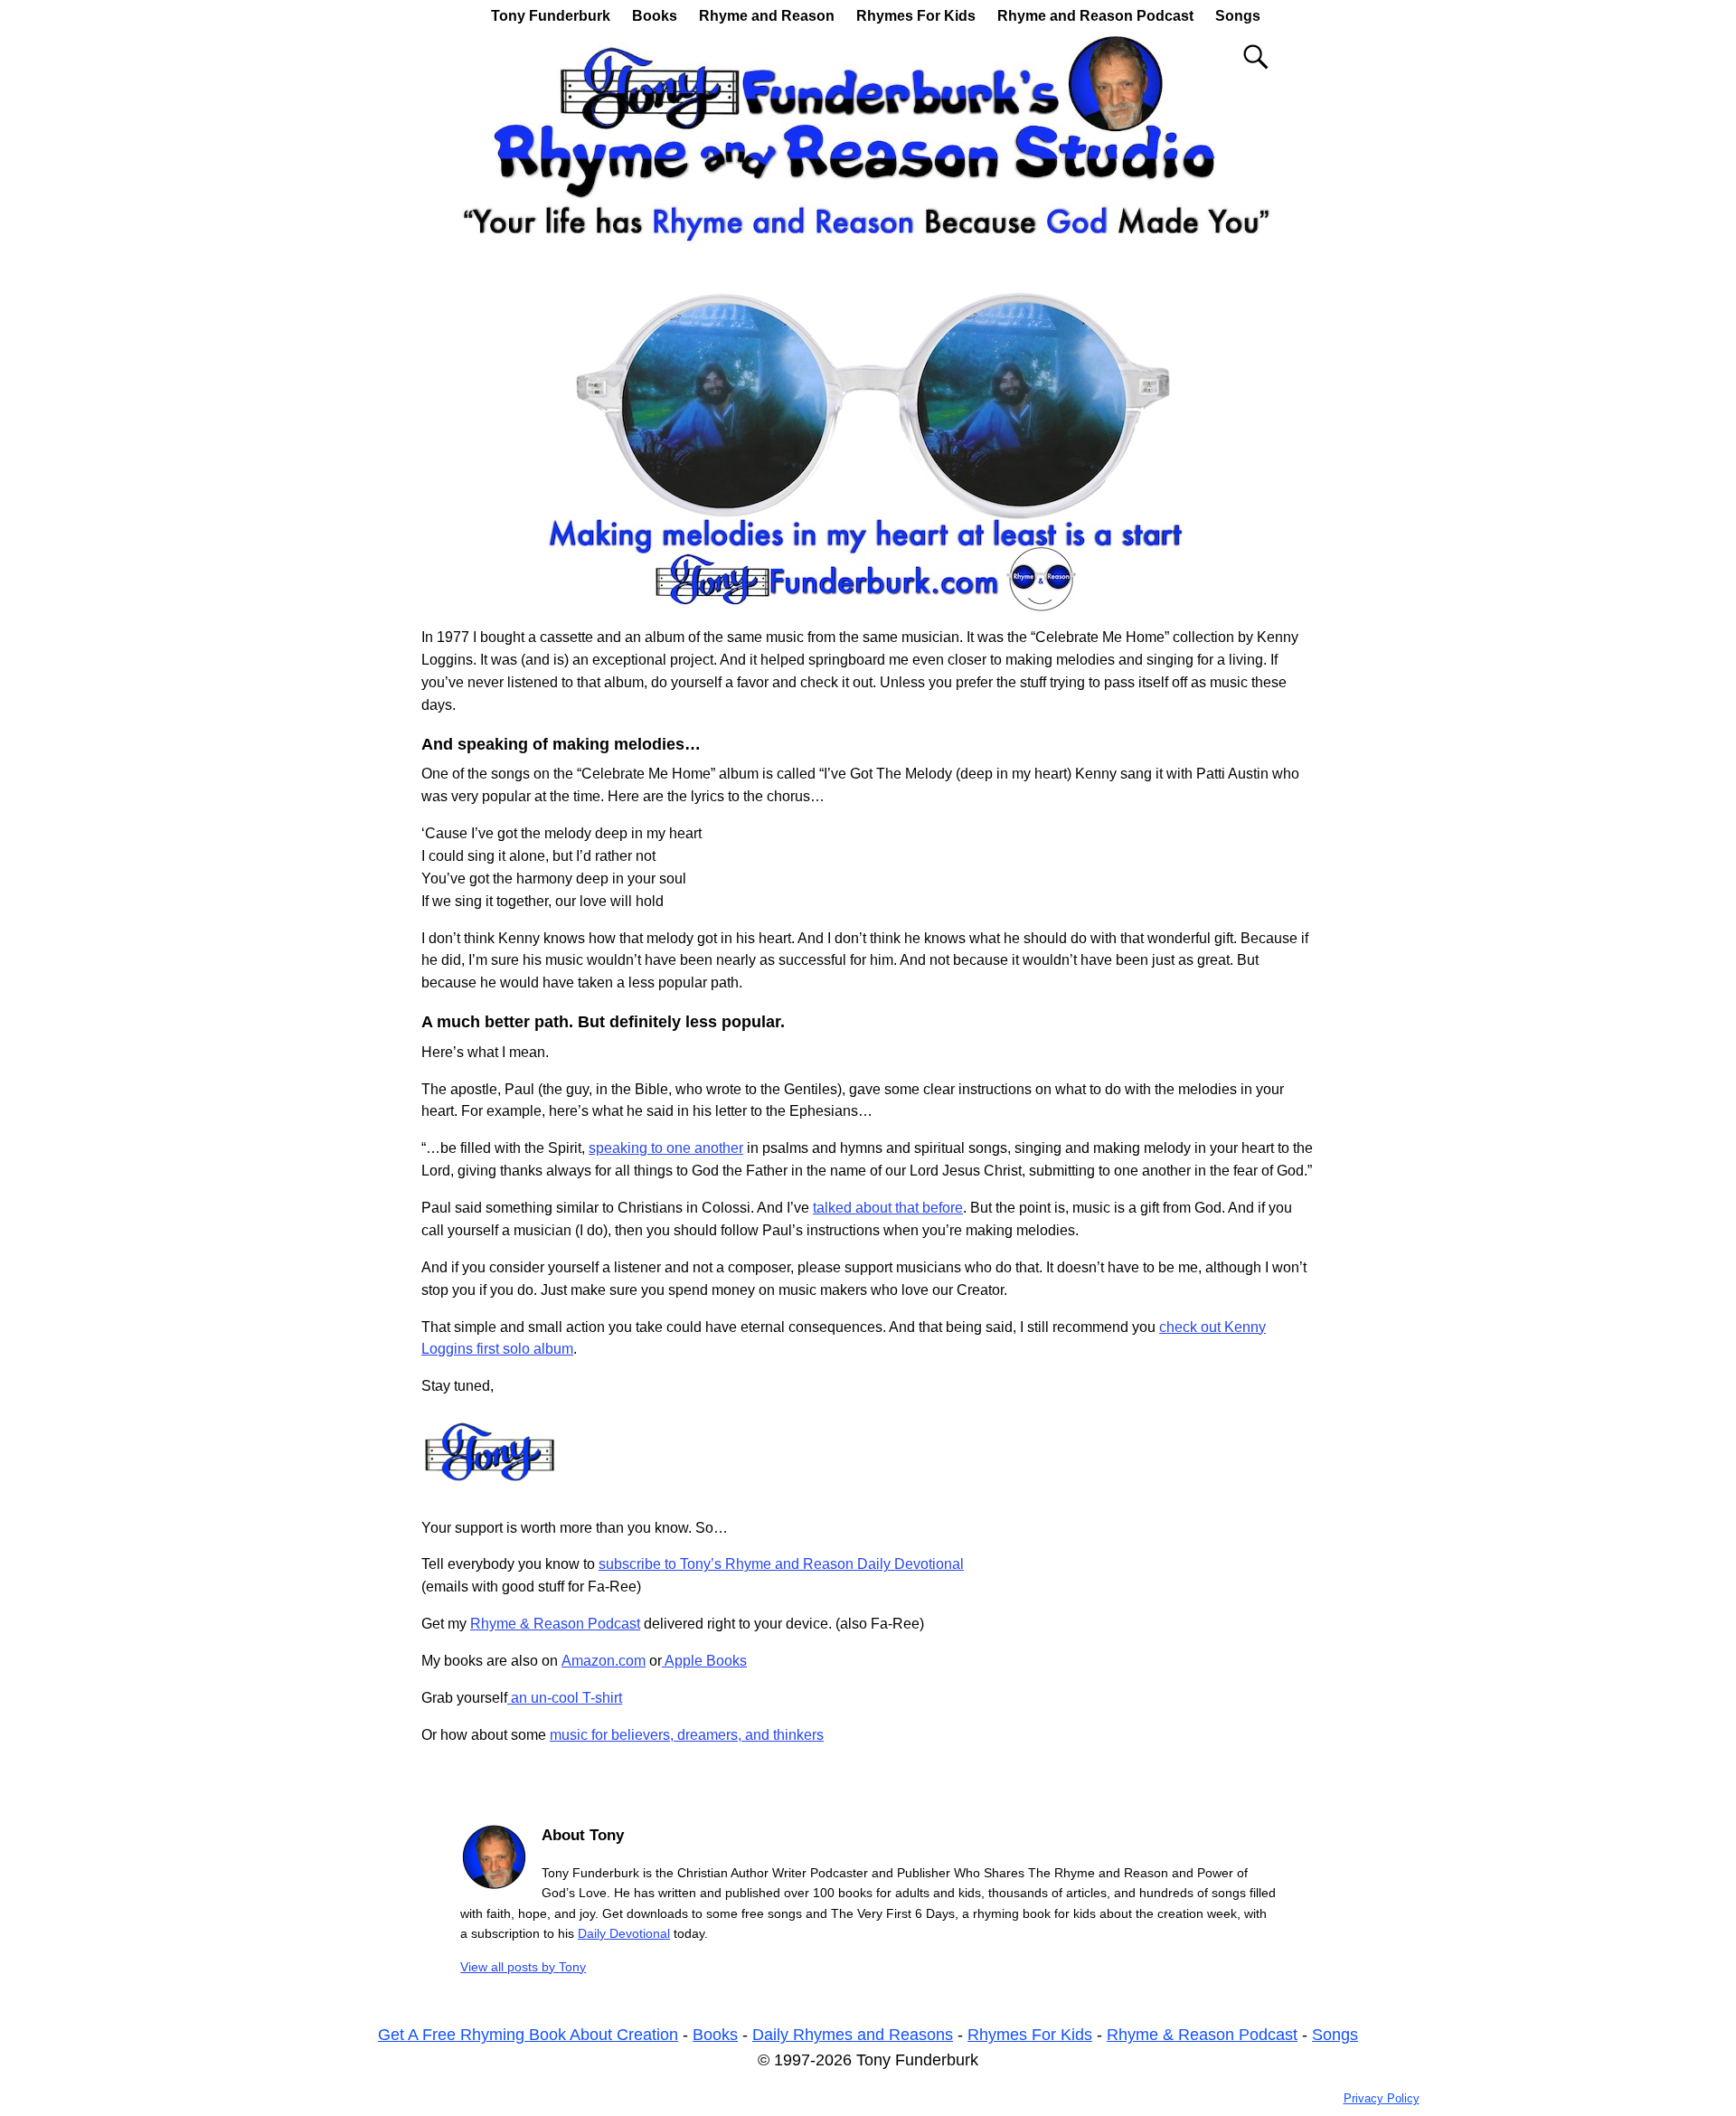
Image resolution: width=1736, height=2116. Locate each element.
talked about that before (888, 1208)
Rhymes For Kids (916, 16)
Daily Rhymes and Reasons (853, 2035)
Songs (1238, 16)
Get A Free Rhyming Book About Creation (528, 2035)
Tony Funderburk (551, 16)
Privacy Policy (1382, 2098)
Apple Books (704, 1661)
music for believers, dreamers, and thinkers (687, 1735)
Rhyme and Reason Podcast (1095, 16)
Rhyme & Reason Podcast (555, 1624)
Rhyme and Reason (767, 16)
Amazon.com (604, 1661)
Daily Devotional (624, 1933)
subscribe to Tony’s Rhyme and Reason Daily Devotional (781, 1564)
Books (655, 16)
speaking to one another (666, 1148)
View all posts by (523, 1967)
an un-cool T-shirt (565, 1698)
